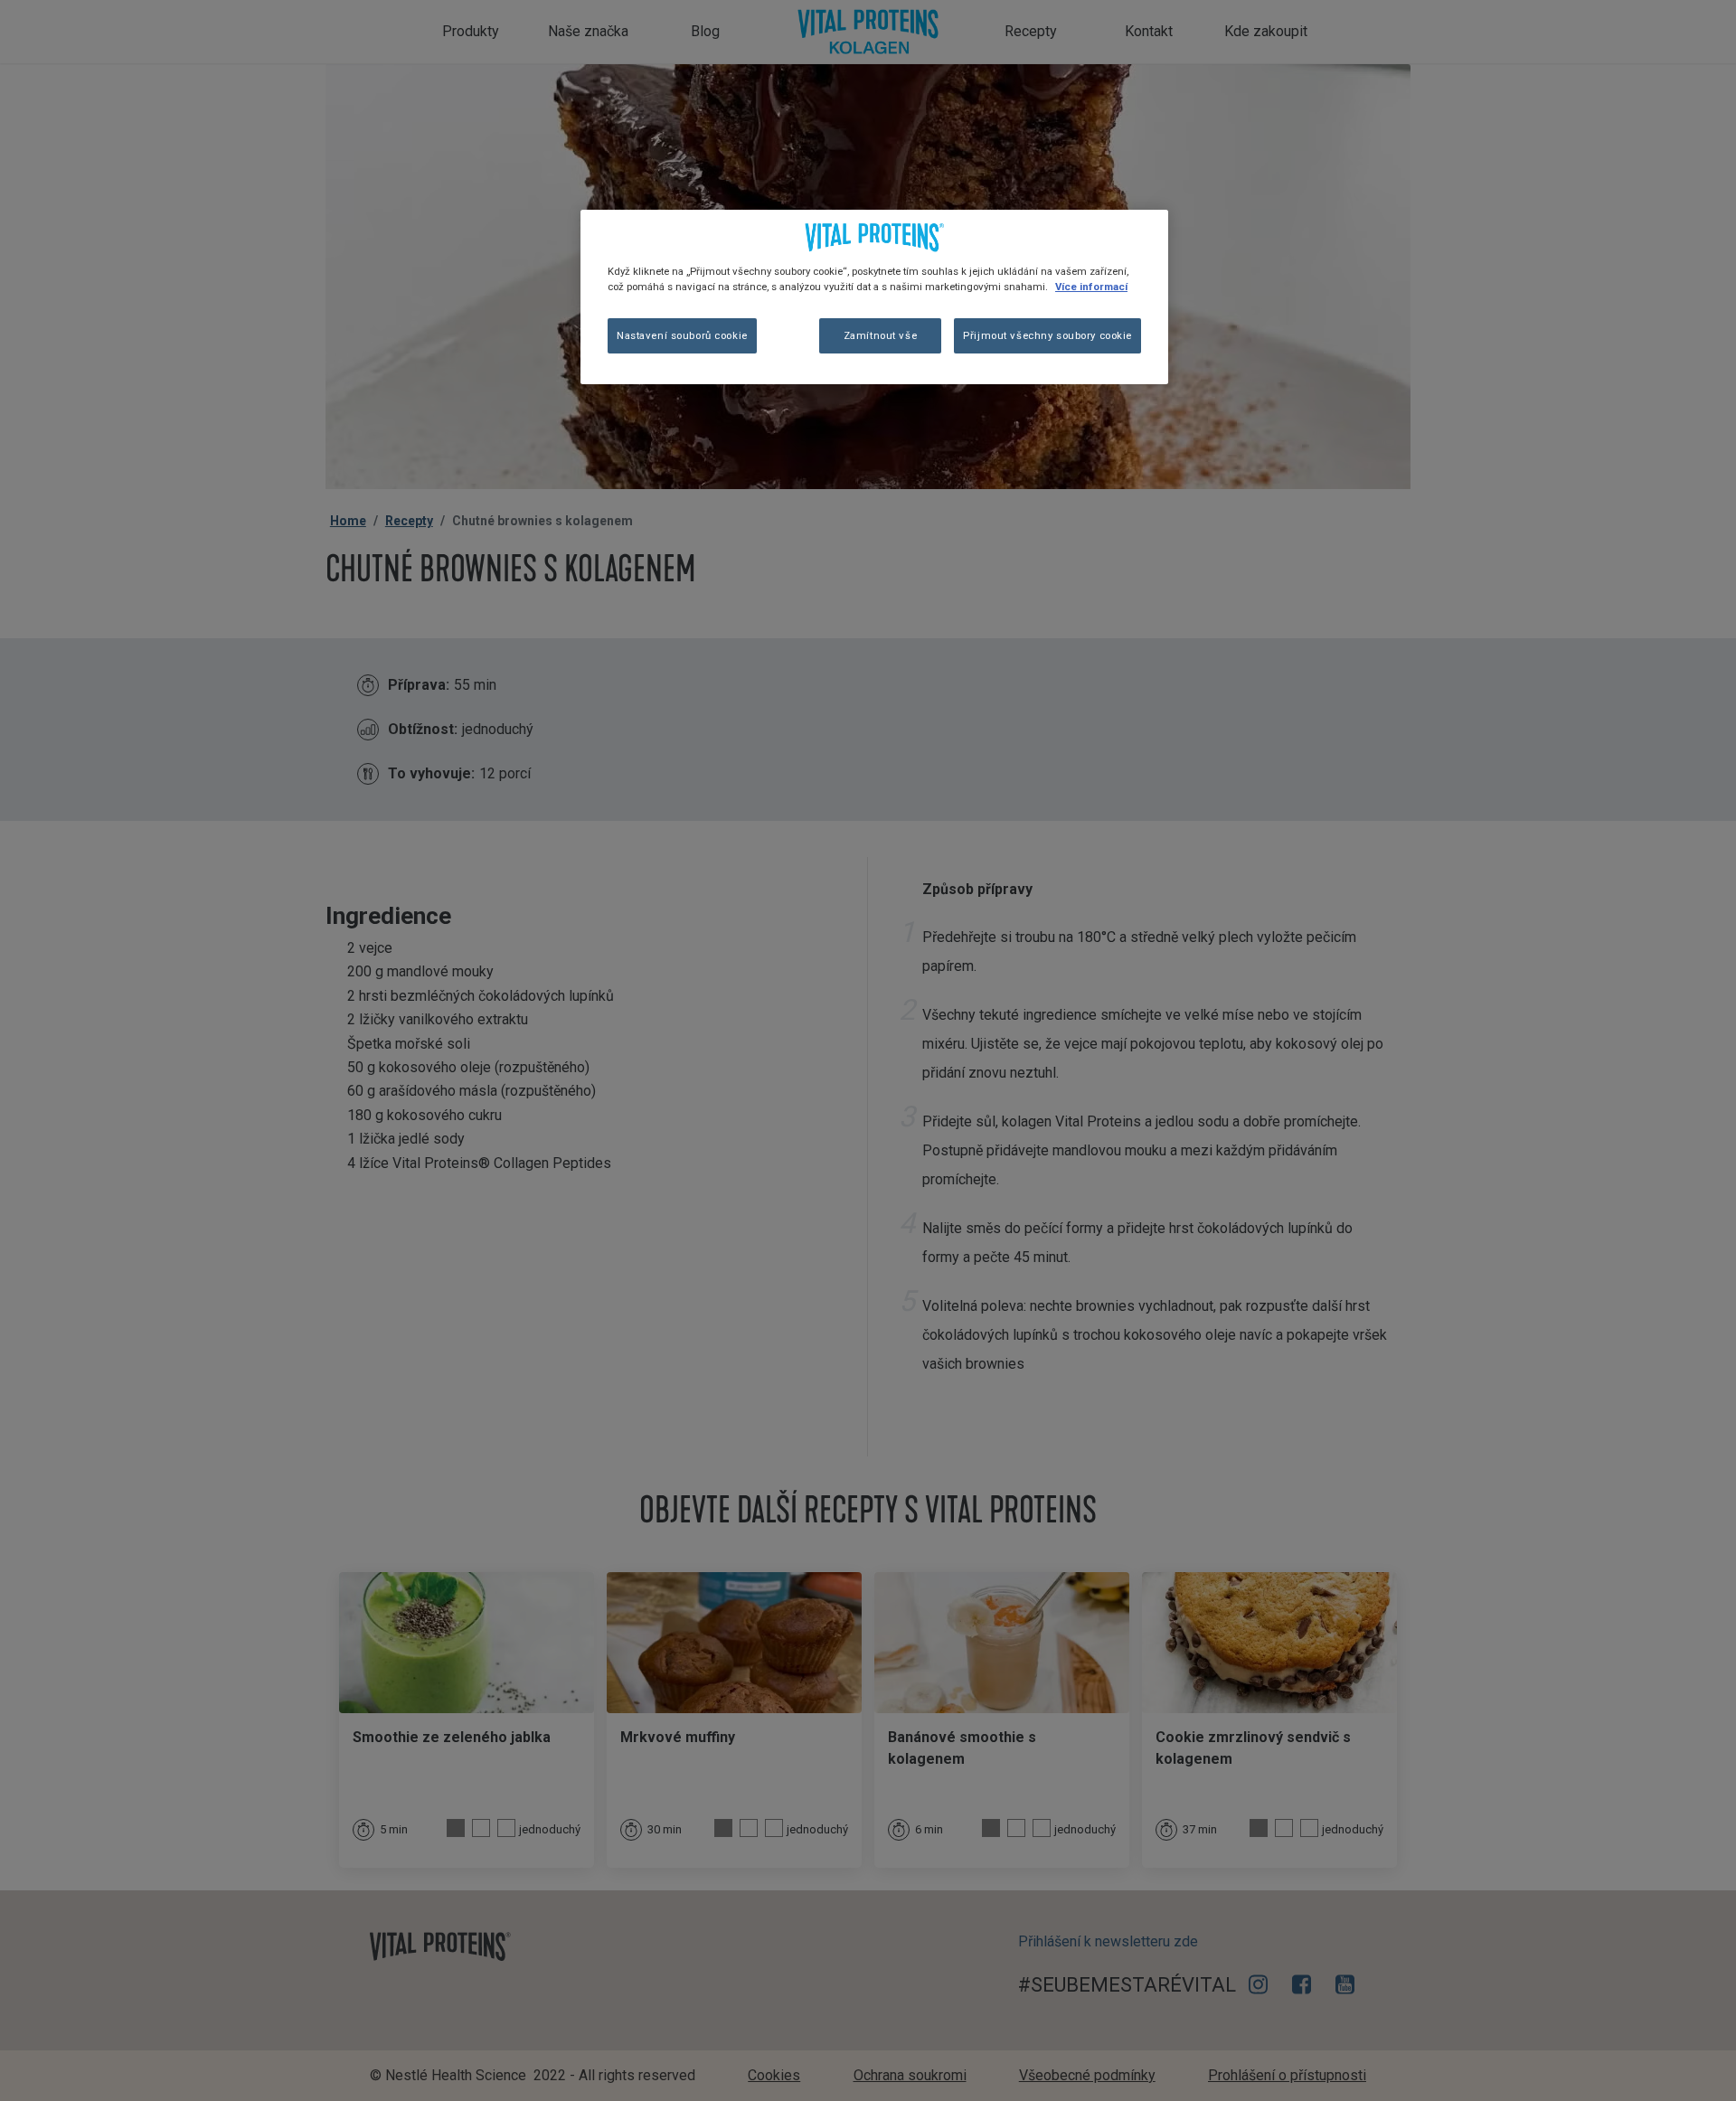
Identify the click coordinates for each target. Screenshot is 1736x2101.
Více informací (1091, 287)
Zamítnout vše (880, 335)
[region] (874, 297)
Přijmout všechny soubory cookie (1047, 335)
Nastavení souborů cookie (682, 335)
